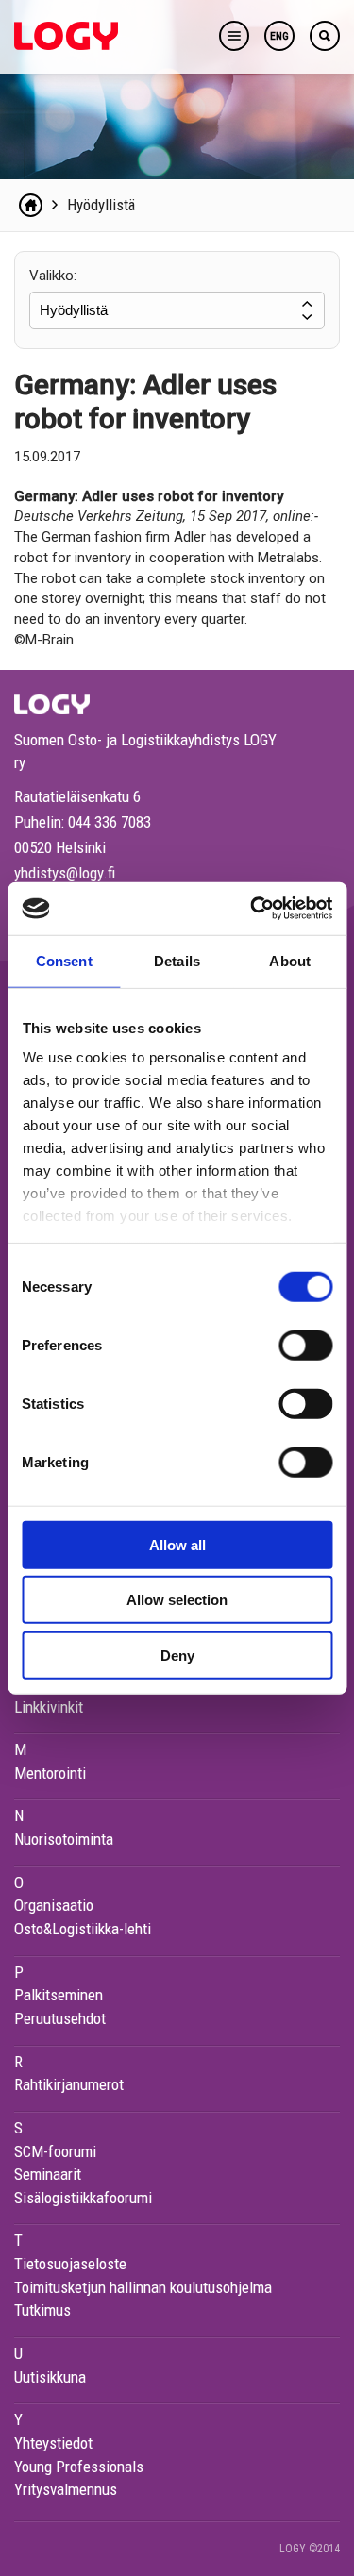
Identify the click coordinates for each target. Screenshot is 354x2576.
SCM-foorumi (55, 2151)
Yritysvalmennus (66, 2489)
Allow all (177, 1544)
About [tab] (290, 960)
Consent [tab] (64, 960)
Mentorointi (50, 1773)
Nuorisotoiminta (64, 1839)
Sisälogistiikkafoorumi (83, 2198)
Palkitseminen (59, 1995)
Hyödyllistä (101, 205)
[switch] (305, 1345)
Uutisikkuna (50, 2377)
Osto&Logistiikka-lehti (83, 1929)
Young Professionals (79, 2467)
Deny (177, 1655)
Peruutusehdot (60, 2018)
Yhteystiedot (53, 2443)
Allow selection (177, 1600)
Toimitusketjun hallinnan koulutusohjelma (143, 2287)
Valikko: (53, 276)
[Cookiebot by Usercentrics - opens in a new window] (252, 909)
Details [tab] (177, 960)
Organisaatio (54, 1905)
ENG (279, 36)
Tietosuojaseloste (70, 2264)
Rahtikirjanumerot (69, 2084)
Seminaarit (48, 2174)
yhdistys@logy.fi (65, 873)
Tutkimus (42, 2310)
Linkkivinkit (49, 1707)
